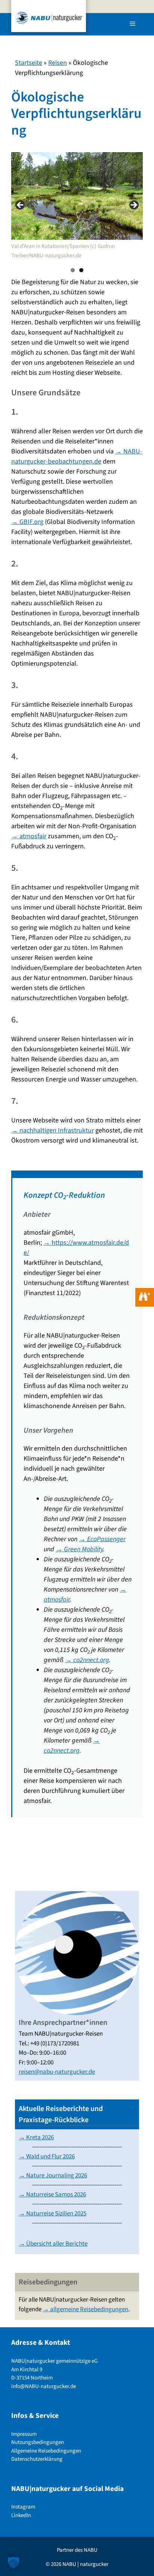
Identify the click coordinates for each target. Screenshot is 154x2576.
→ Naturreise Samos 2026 (52, 2195)
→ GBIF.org (27, 522)
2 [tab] (81, 270)
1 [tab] (73, 270)
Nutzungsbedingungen (38, 2442)
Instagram (23, 2507)
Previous (21, 205)
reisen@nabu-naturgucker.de (57, 2072)
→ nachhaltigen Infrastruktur (53, 1130)
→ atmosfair (29, 836)
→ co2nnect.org (87, 1660)
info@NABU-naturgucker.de (44, 2386)
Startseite (29, 63)
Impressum (24, 2434)
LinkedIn (21, 2515)
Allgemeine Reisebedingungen (46, 2451)
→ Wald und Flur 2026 (47, 2156)
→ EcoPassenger (102, 1539)
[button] (13, 2563)
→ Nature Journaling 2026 (53, 2176)
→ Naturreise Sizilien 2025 (53, 2214)
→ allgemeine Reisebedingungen (85, 2309)
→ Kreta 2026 (36, 2137)
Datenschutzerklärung (37, 2459)
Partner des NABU (77, 2550)
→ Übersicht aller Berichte (53, 2244)
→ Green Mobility (79, 1549)
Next (133, 205)
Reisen (58, 63)
